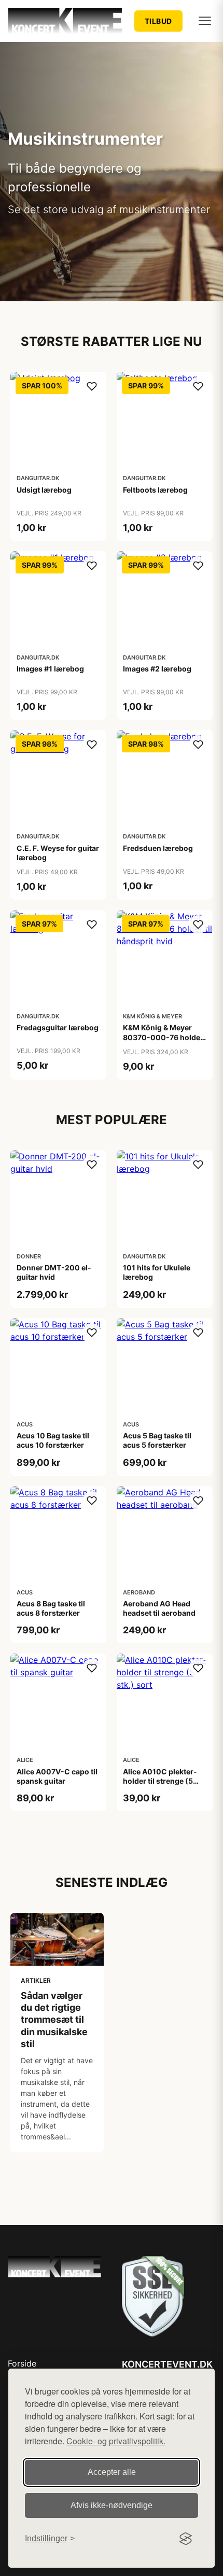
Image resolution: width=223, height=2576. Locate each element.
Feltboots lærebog (155, 490)
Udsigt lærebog (44, 490)
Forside (22, 2363)
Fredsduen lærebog (158, 848)
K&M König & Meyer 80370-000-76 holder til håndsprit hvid (163, 1037)
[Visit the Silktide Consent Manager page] (186, 2539)
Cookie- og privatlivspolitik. (116, 2441)
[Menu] (205, 21)
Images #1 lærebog (50, 669)
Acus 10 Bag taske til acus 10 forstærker (53, 1440)
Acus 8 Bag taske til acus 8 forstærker (51, 1608)
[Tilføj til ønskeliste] (92, 386)
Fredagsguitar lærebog (58, 1027)
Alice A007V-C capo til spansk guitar (57, 1776)
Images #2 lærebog (157, 669)
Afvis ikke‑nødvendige (112, 2505)
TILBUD (158, 21)
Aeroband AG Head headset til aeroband (159, 1608)
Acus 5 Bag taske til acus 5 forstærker (157, 1440)
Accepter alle (112, 2472)
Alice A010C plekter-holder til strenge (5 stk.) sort (160, 1781)
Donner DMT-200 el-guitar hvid (54, 1272)
